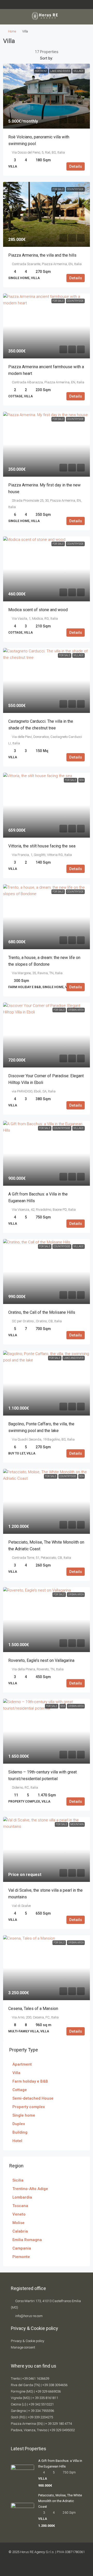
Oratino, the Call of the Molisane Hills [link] (42, 1312)
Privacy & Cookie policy (28, 2341)
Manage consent (23, 2347)
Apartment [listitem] (22, 2064)
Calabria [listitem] (20, 2231)
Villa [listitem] (16, 2073)
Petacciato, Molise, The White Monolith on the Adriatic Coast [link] (60, 2501)
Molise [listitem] (18, 2223)
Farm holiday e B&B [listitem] (30, 2081)
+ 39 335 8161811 (45, 2398)
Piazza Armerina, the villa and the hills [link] (42, 255)
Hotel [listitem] (17, 2141)
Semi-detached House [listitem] (33, 2098)
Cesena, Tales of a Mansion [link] (33, 2009)
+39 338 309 (51, 2385)
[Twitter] (42, 2567)
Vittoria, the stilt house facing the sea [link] (42, 846)
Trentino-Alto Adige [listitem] (30, 2189)
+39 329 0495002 (62, 2430)
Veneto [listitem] (19, 2214)
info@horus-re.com (29, 2316)
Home (12, 31)
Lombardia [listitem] (22, 2197)
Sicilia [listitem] (18, 2180)
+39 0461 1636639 (36, 2379)
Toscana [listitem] (20, 2206)
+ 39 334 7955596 (41, 2411)
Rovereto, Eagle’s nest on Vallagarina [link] (41, 1660)
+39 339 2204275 (40, 2417)
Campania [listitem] (22, 2248)
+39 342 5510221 (41, 2404)
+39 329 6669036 (48, 2391)
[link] (47, 96)
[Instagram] (51, 2567)
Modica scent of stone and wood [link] (38, 610)
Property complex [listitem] (29, 2107)
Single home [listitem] (24, 2115)
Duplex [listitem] (19, 2124)
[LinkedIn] (60, 2567)
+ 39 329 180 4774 (59, 2424)
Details (76, 166)
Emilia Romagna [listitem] (27, 2240)
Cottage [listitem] (20, 2090)
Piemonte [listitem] (21, 2257)
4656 (64, 2385)
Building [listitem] (20, 2132)
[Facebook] (33, 2567)
